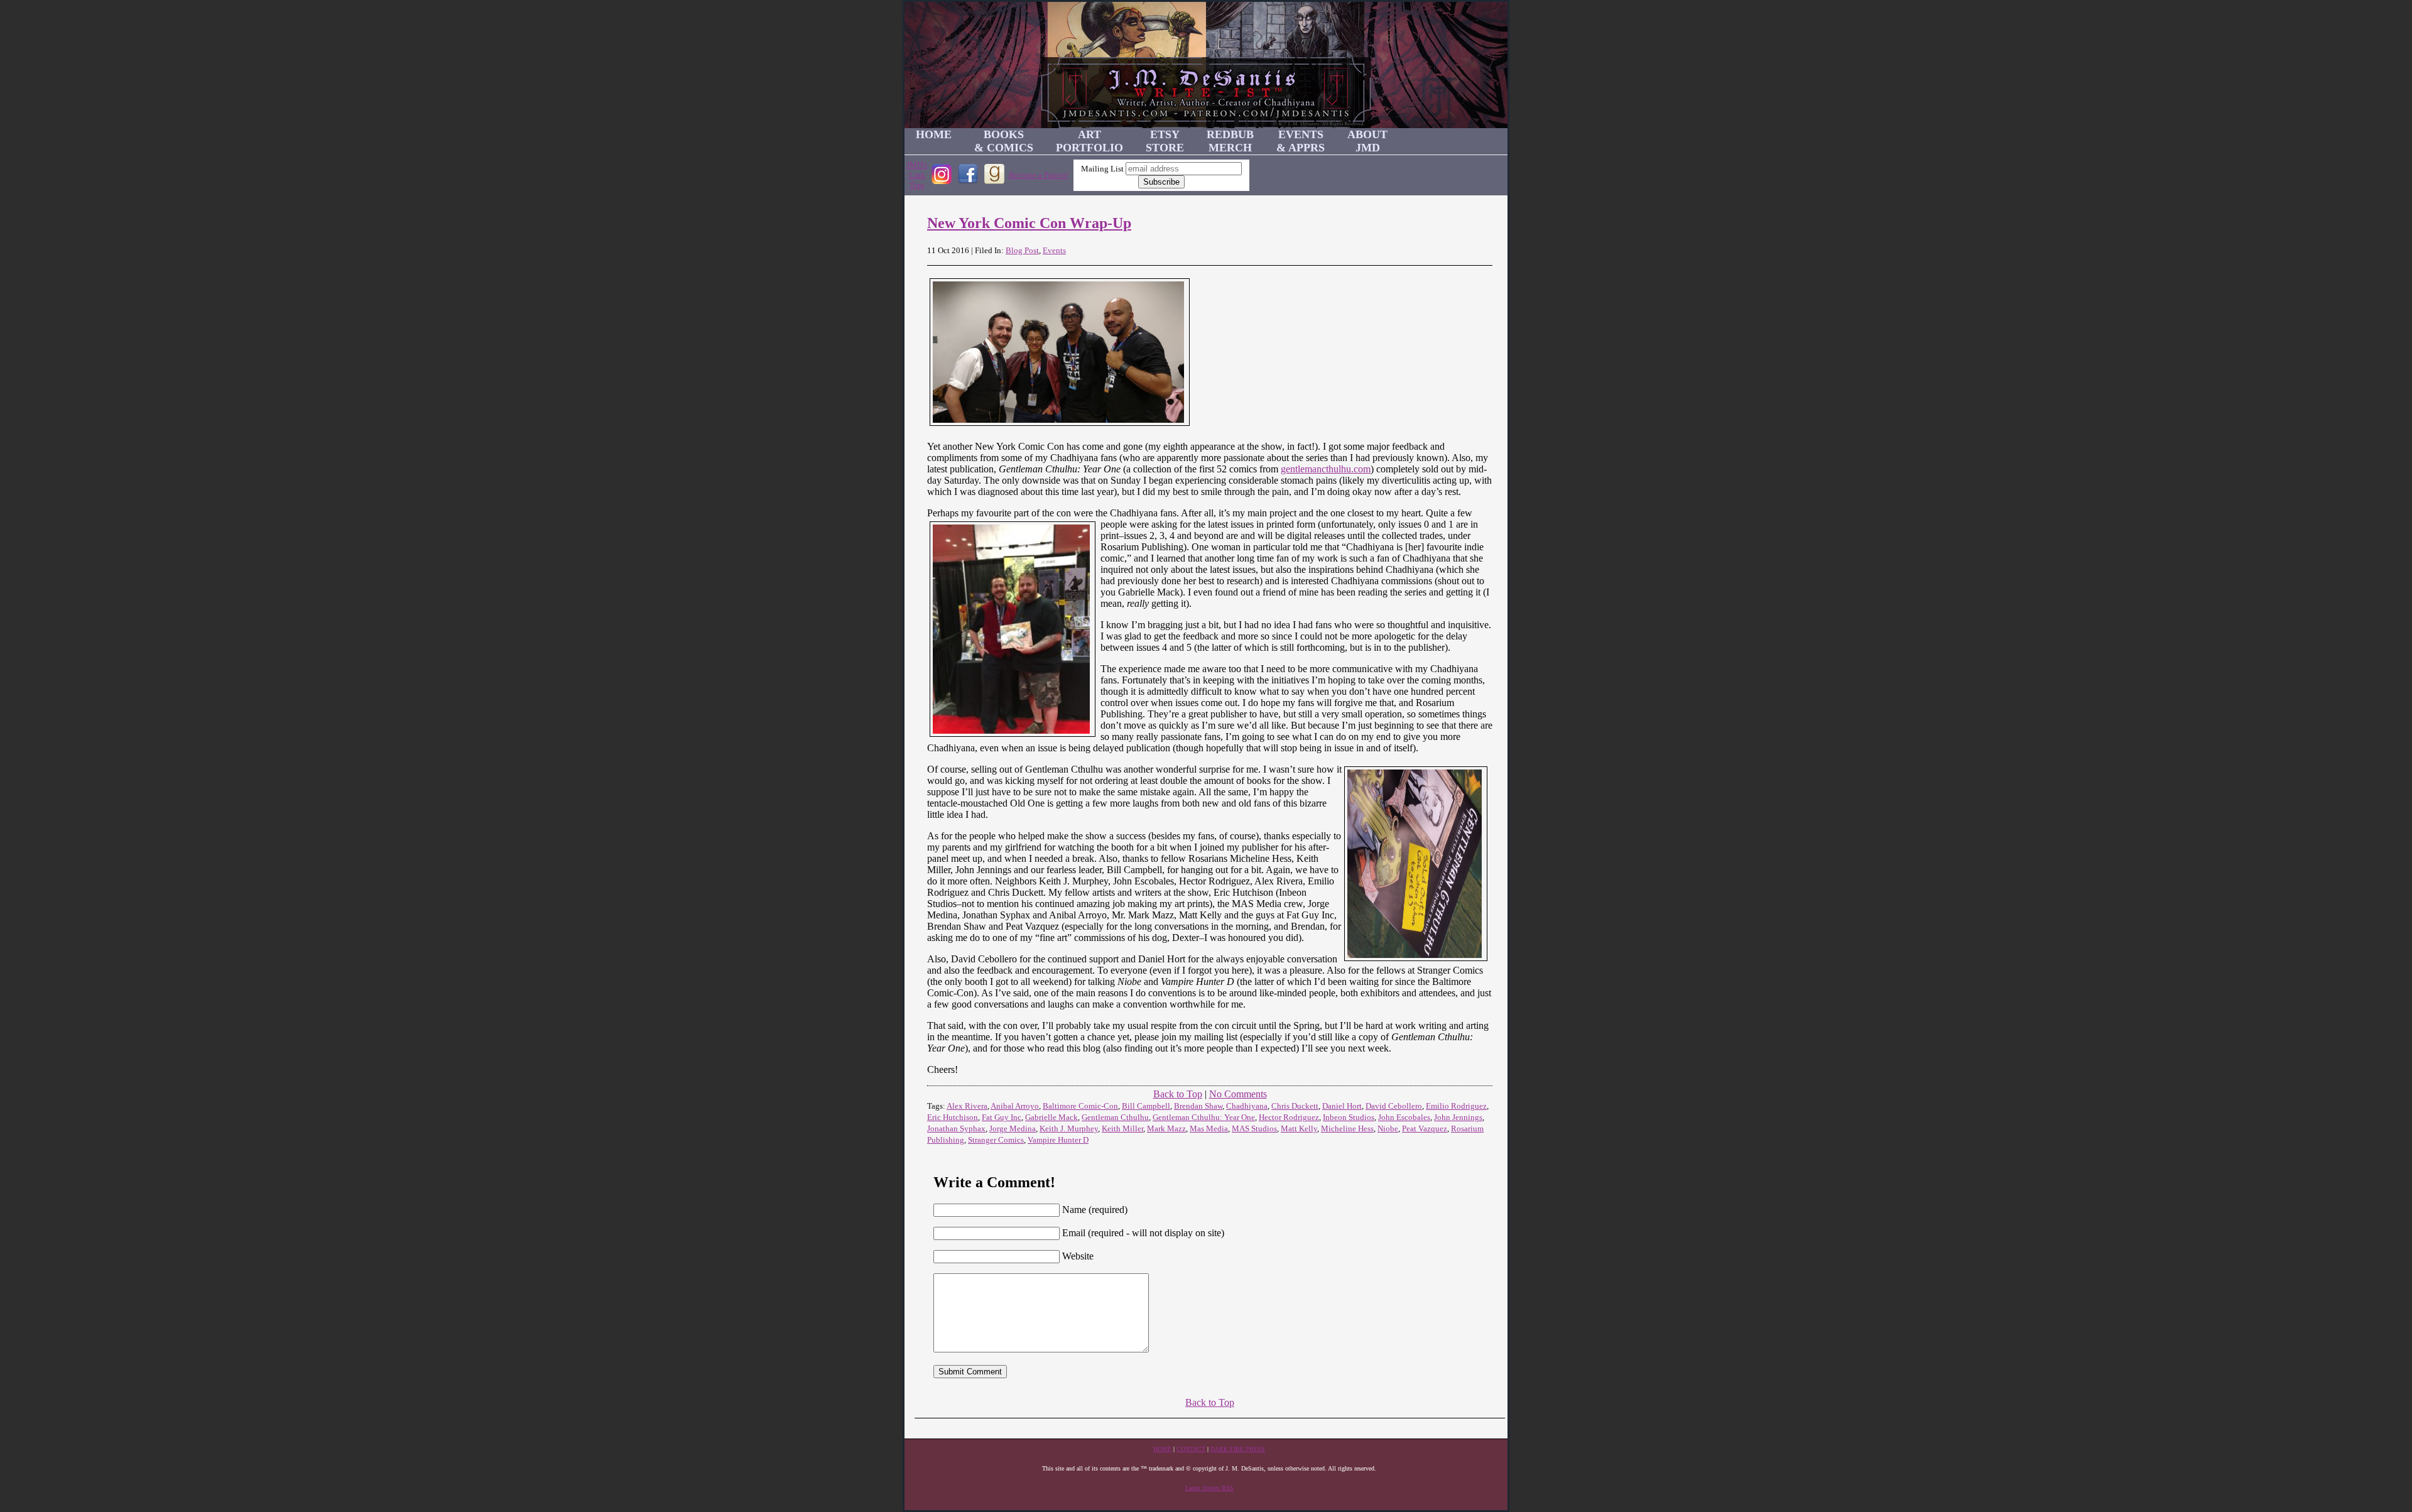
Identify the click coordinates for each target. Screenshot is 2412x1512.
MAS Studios (1254, 1129)
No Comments (1238, 1094)
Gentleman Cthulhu (1115, 1117)
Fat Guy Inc (1002, 1117)
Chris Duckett (1295, 1106)
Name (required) (1095, 1210)
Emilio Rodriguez (1456, 1106)
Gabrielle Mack (1051, 1117)
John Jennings (1458, 1117)
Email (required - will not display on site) (1143, 1233)
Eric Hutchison (953, 1117)
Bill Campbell (1146, 1106)
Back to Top (1178, 1094)
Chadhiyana (1247, 1106)
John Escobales (1404, 1117)
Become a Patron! (1039, 175)
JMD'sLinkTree (917, 175)
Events (1054, 250)
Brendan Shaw (1198, 1106)
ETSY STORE (1165, 141)
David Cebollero (1394, 1106)
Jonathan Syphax (956, 1129)
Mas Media (1209, 1129)
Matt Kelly (1299, 1129)
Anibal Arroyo (1015, 1106)
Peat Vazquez (1425, 1129)
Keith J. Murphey (1069, 1129)
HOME (934, 134)
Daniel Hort (1342, 1106)
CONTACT (1191, 1449)
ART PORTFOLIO (1089, 141)
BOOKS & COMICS (1004, 141)
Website (1078, 1256)
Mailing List (1102, 169)
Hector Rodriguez (1289, 1117)
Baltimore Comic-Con (1080, 1106)
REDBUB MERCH (1230, 141)
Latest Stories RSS (1209, 1488)
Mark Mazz (1166, 1129)
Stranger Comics (996, 1140)
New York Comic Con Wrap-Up (1029, 223)
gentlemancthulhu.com (1326, 469)
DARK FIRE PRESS (1238, 1449)
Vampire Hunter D (1058, 1140)
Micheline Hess (1347, 1129)
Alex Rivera (967, 1106)
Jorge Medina (1013, 1129)
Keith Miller (1122, 1129)
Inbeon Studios (1349, 1117)
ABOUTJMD (1367, 141)
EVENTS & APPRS (1301, 141)
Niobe (1388, 1129)
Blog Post (1022, 250)
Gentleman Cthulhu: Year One (1204, 1117)
